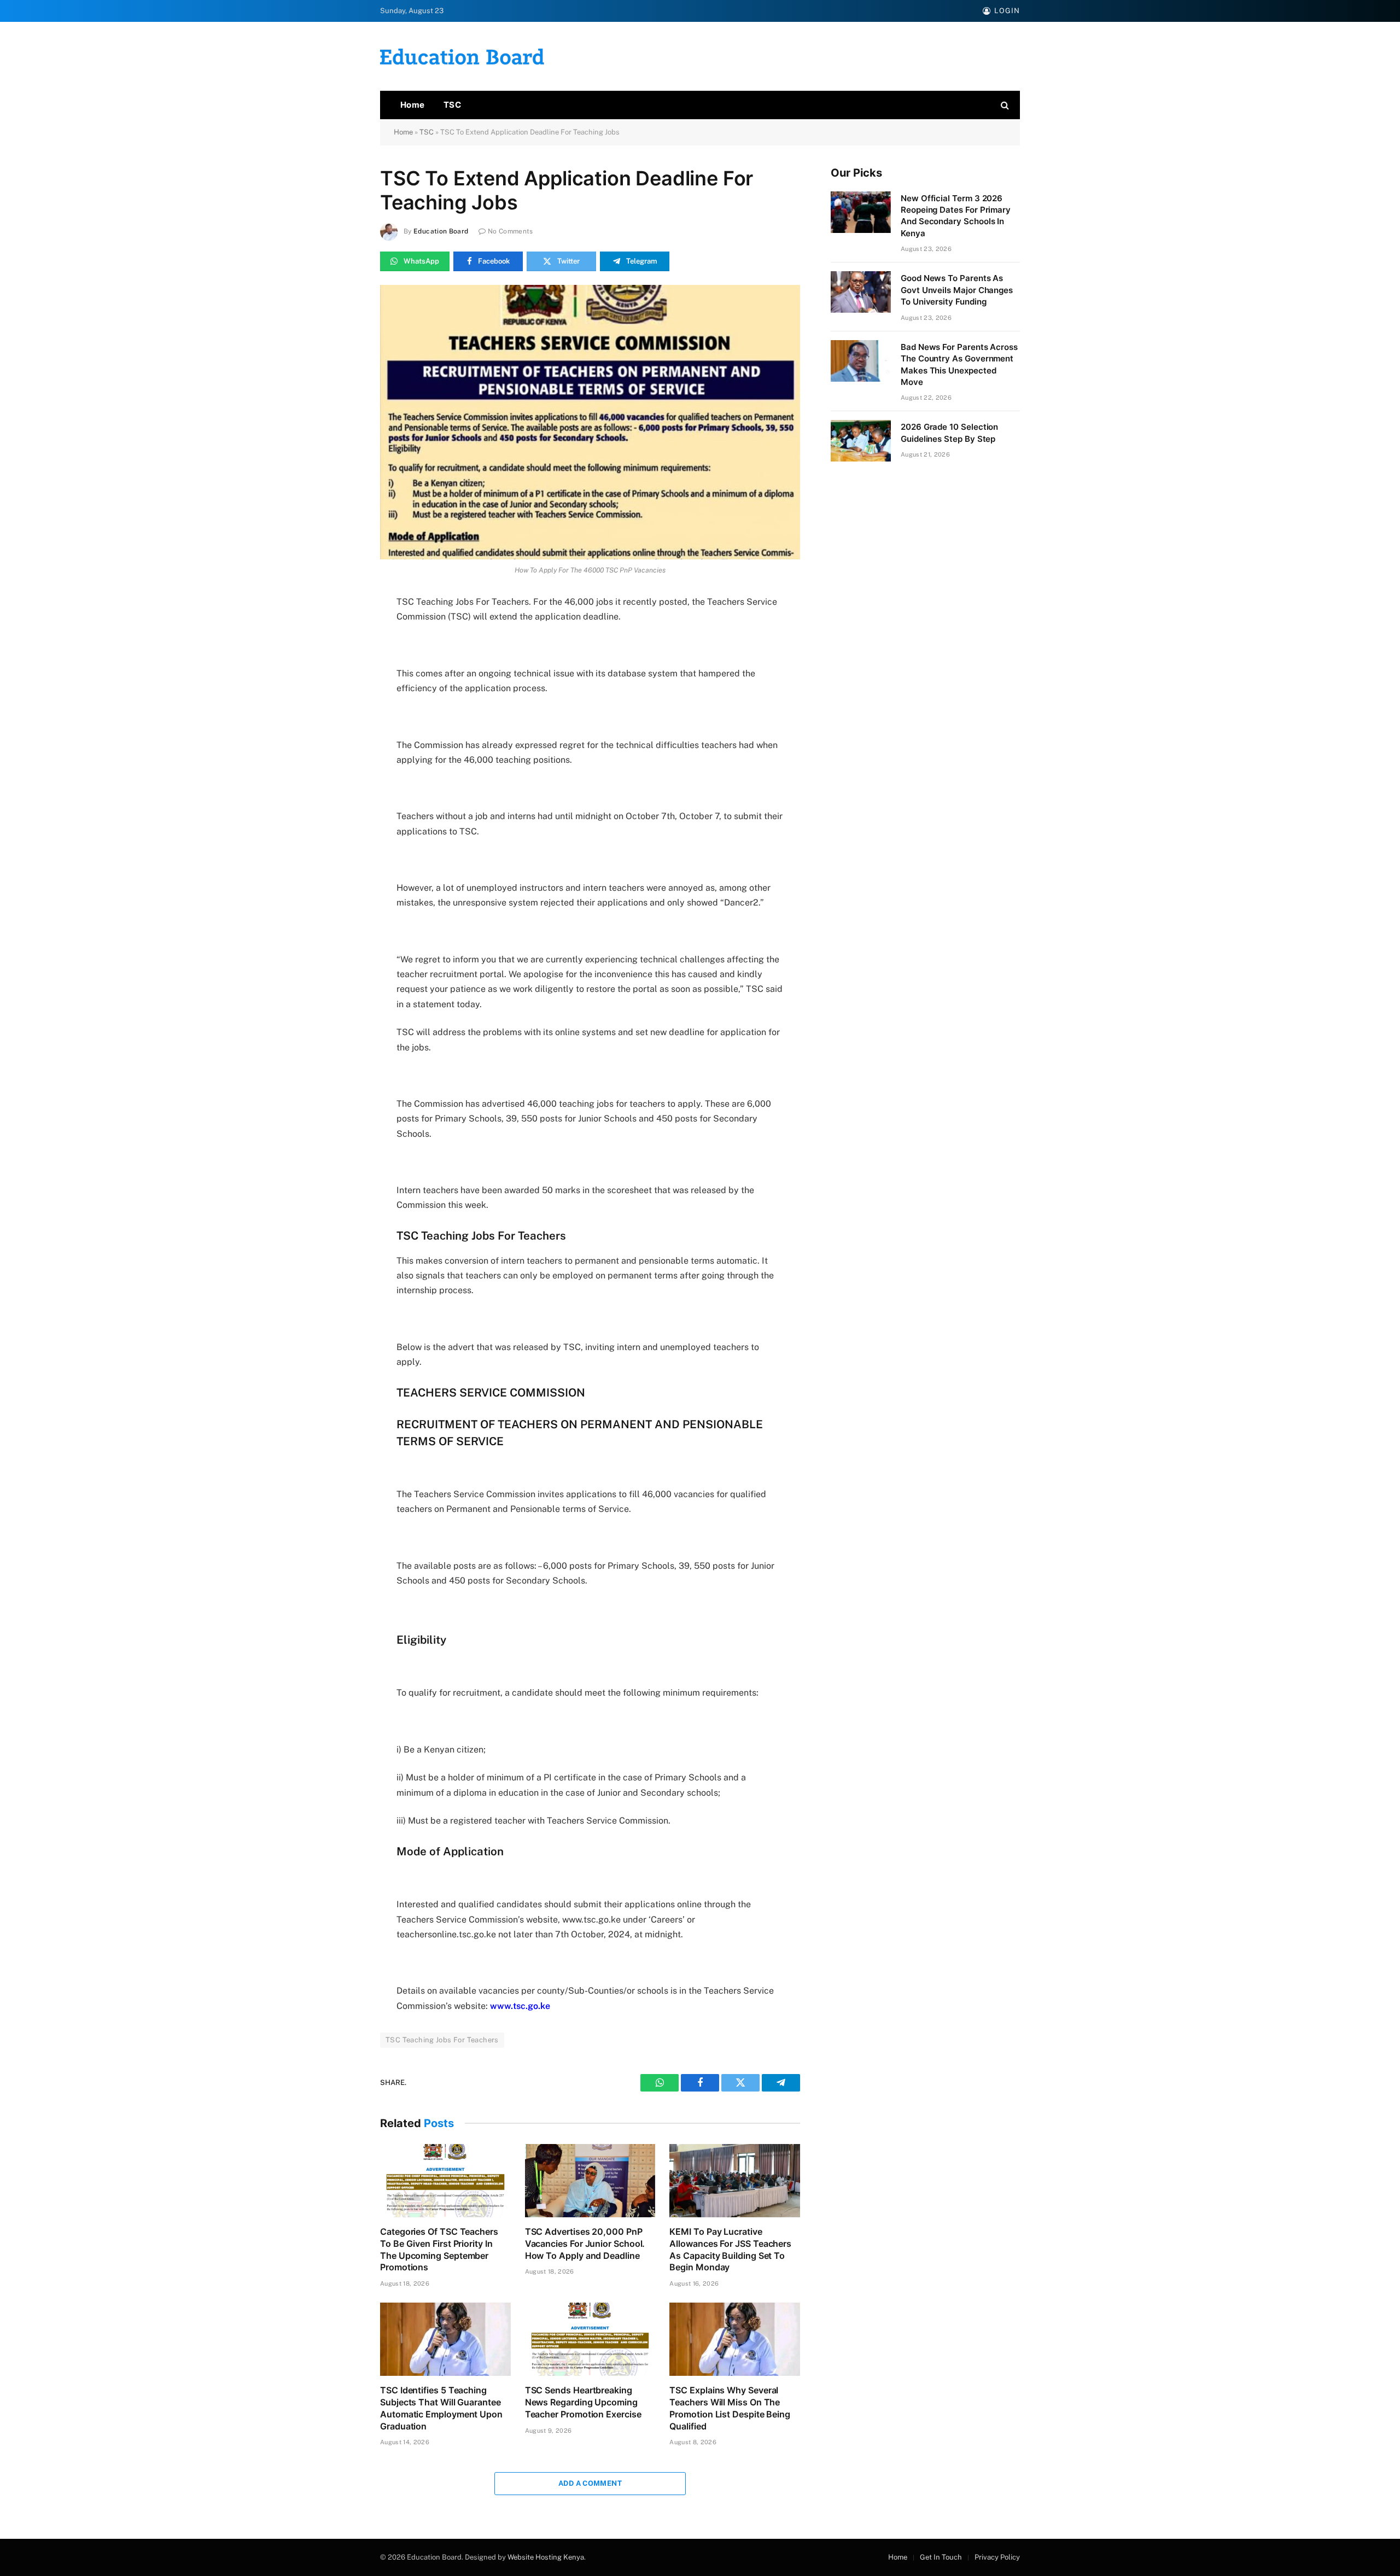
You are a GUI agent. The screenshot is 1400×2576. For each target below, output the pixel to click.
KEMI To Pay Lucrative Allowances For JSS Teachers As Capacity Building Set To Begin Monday (730, 2249)
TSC (452, 105)
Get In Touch (941, 2557)
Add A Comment (590, 2483)
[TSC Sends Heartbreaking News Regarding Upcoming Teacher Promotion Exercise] (590, 2339)
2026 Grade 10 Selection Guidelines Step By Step (949, 433)
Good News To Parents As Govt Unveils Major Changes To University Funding (957, 290)
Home (413, 105)
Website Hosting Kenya (546, 2557)
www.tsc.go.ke (520, 2006)
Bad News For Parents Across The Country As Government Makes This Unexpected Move (959, 364)
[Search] (1004, 105)
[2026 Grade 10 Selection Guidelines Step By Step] (861, 441)
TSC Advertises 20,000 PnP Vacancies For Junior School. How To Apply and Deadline (585, 2244)
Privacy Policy (997, 2557)
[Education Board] (462, 57)
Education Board (441, 231)
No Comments (511, 231)
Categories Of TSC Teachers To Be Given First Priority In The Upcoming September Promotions (439, 2249)
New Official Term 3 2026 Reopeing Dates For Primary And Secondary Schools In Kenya (956, 216)
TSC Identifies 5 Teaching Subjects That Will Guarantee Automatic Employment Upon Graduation (441, 2408)
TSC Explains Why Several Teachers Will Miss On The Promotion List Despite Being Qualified (730, 2408)
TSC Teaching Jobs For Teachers (442, 2040)
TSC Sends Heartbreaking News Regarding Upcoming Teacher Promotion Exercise (583, 2402)
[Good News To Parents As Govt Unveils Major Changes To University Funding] (861, 292)
